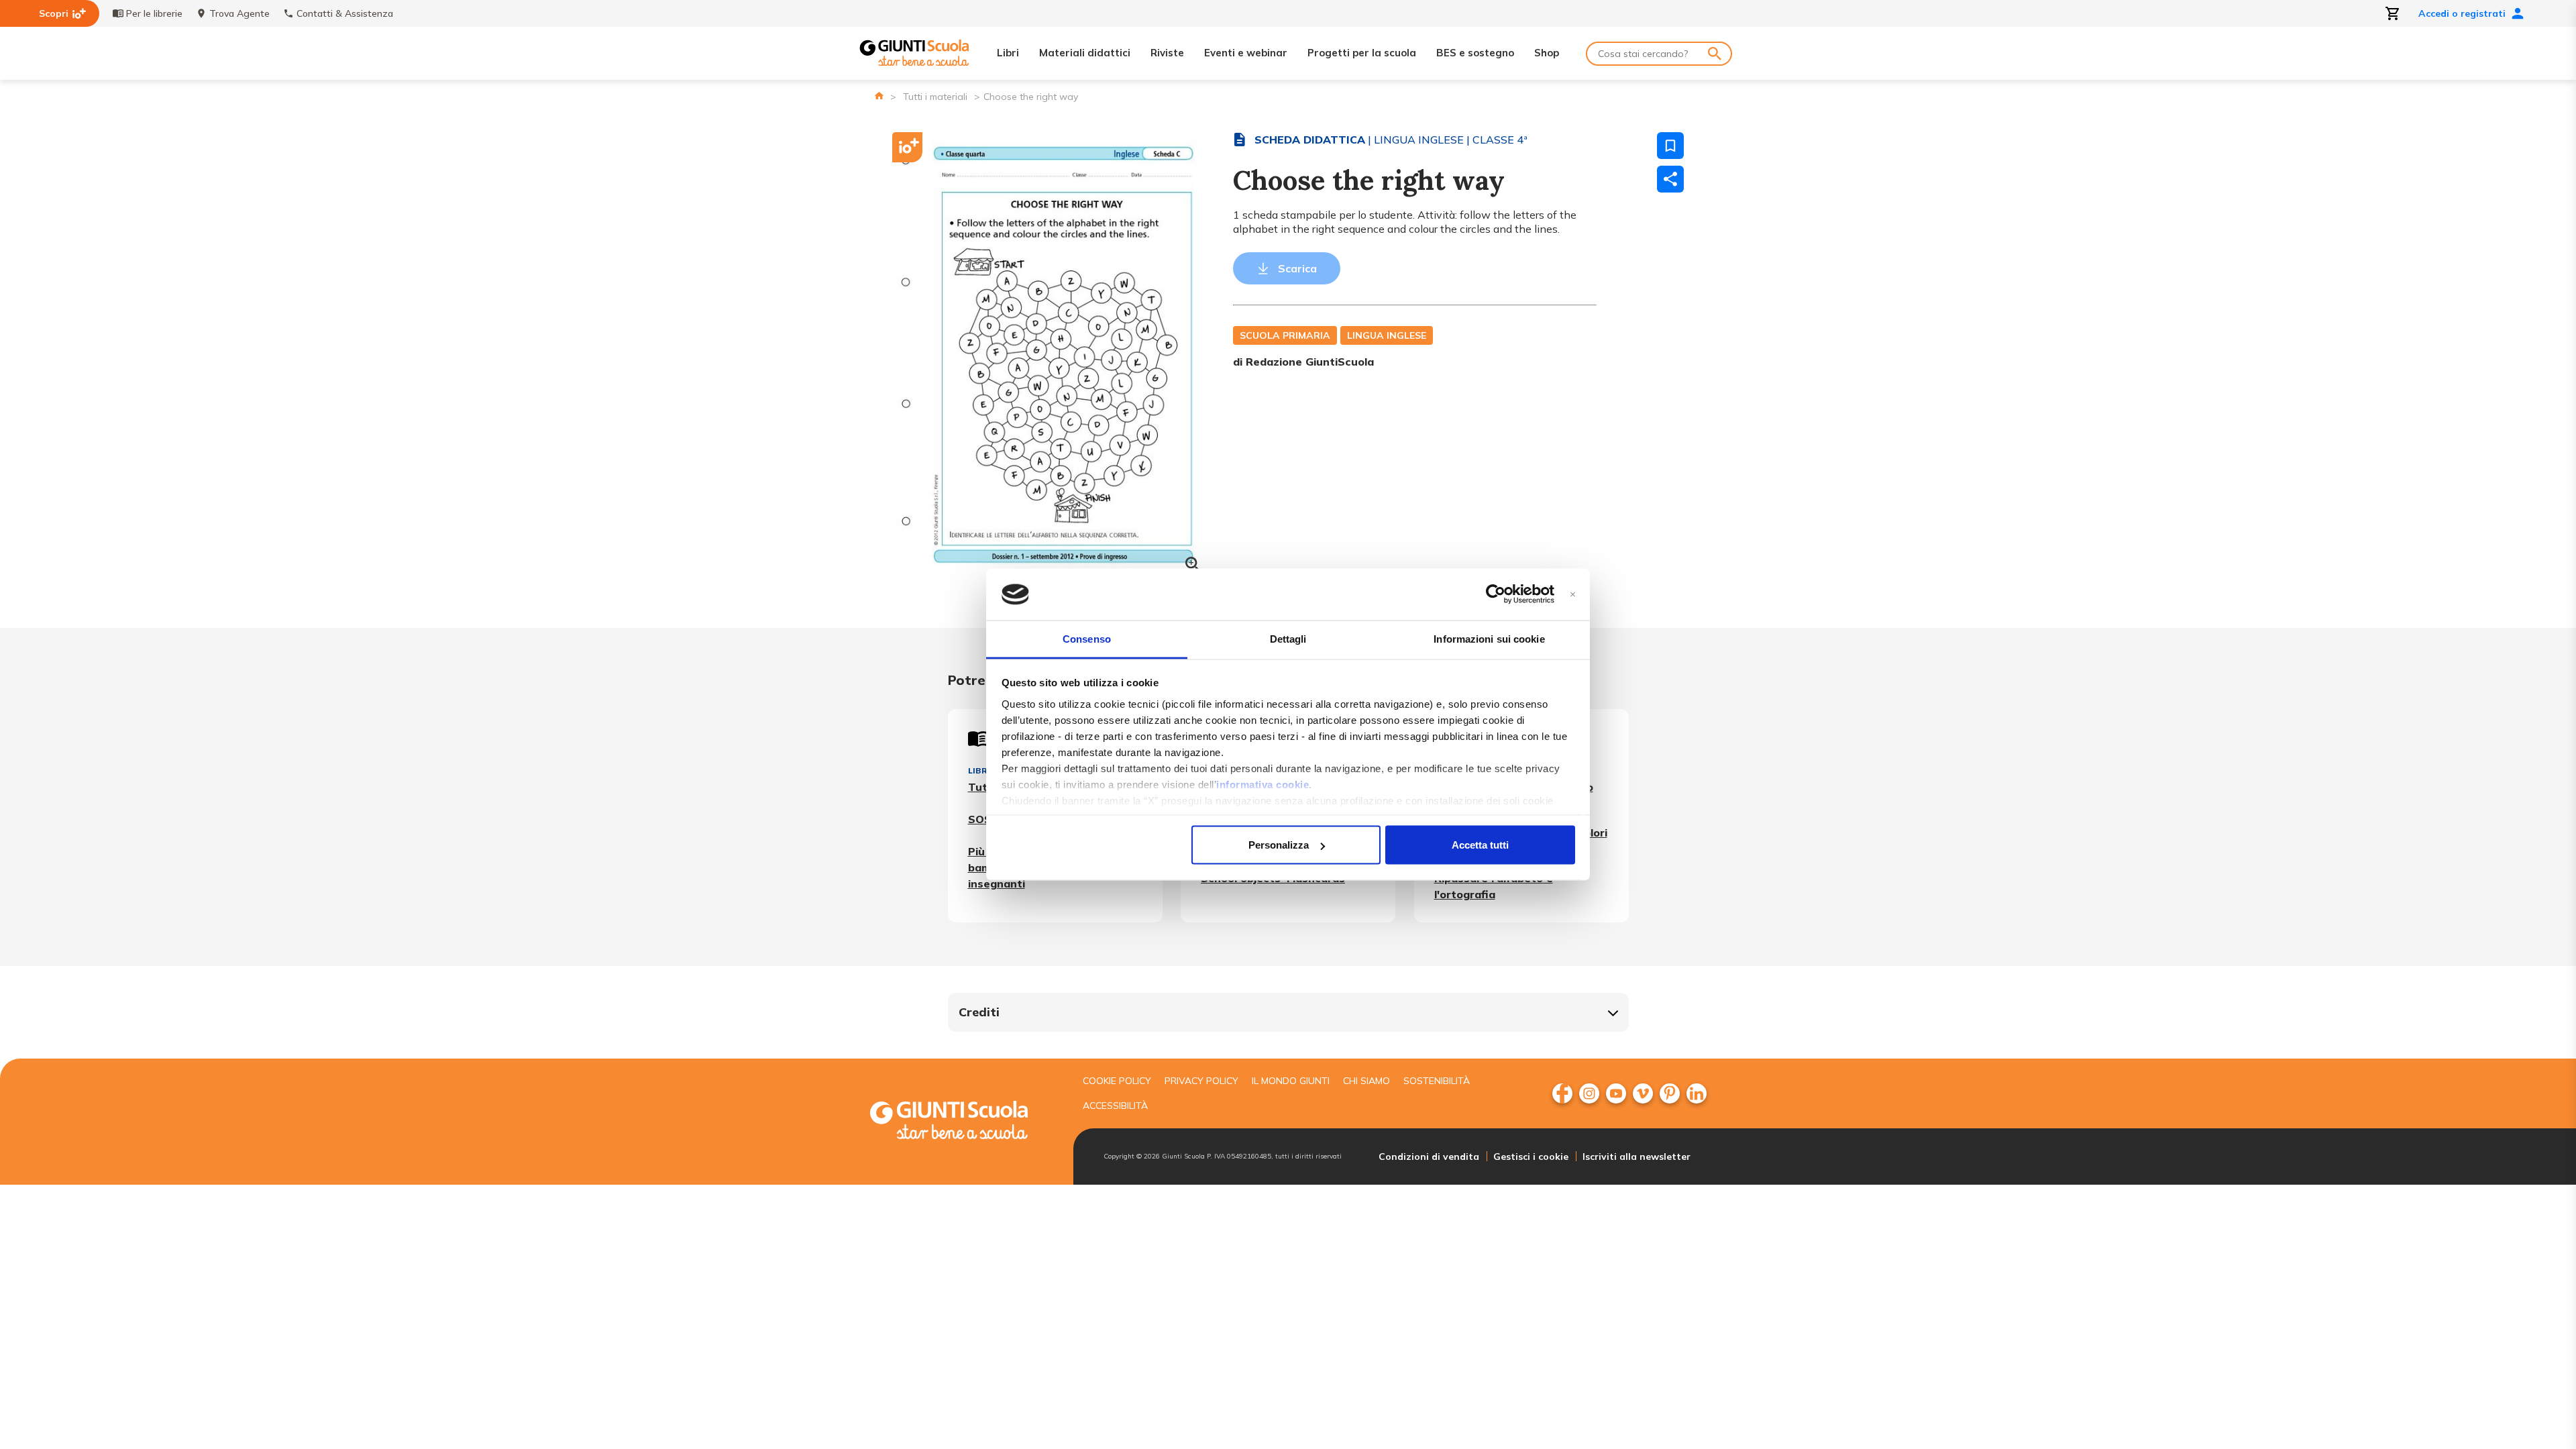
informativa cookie (1263, 784)
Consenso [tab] (1087, 638)
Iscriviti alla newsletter (1636, 1157)
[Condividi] (1670, 179)
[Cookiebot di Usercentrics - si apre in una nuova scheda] (1496, 594)
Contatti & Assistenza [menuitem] (345, 13)
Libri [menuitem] (1008, 53)
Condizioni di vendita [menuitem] (1429, 1157)
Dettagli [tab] (1288, 638)
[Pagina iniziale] (879, 96)
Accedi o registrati (2462, 13)
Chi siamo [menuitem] (1366, 1081)
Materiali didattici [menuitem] (1085, 53)
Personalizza (1279, 845)
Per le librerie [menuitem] (154, 13)
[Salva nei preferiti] (1670, 146)
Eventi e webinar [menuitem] (1246, 53)
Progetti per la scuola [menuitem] (1362, 53)
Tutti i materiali (935, 97)
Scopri (54, 13)
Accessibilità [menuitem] (1115, 1106)
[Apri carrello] (2393, 13)
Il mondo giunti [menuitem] (1291, 1081)
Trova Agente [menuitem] (239, 13)
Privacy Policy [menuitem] (1201, 1081)
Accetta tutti (1480, 845)
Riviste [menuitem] (1167, 53)
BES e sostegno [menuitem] (1475, 53)
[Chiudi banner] (1573, 595)
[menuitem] (1562, 1093)
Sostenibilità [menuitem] (1437, 1081)
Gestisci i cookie (1531, 1157)
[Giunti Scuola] (914, 53)
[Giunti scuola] (963, 1122)
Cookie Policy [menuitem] (1117, 1081)
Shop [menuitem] (1547, 53)
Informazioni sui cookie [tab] (1489, 638)
